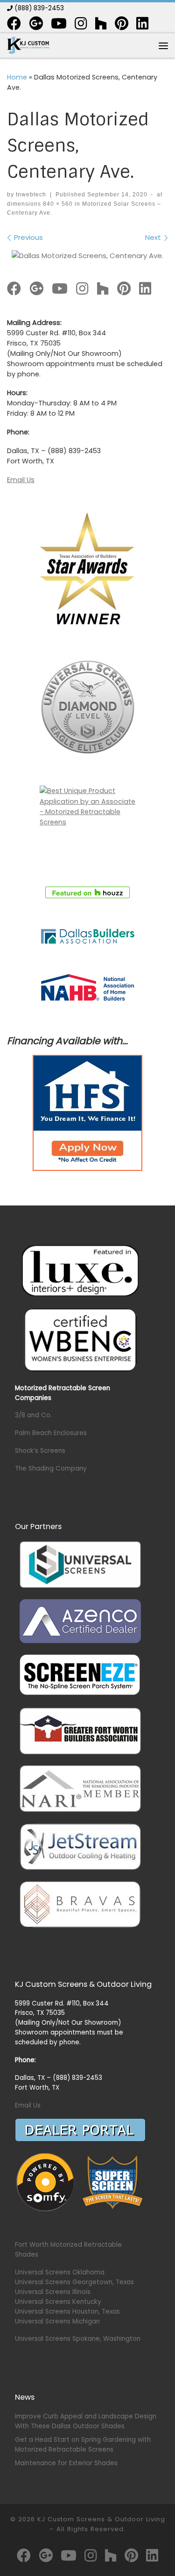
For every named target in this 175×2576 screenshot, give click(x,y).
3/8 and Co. (33, 1415)
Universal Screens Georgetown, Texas (74, 2282)
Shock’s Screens (40, 1451)
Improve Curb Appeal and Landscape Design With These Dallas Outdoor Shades (86, 2421)
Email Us (21, 480)
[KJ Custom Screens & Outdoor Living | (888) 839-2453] (28, 45)
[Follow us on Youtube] (59, 23)
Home (17, 77)
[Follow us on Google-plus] (36, 23)
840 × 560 (57, 204)
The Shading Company (51, 1468)
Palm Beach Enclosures (51, 1433)
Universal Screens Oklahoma (60, 2272)
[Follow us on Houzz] (101, 23)
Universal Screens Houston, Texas (67, 2312)
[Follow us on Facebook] (14, 23)
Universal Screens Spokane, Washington (78, 2339)
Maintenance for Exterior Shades (66, 2463)
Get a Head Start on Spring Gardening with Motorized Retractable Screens (83, 2445)
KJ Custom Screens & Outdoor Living (101, 2519)
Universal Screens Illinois (53, 2292)
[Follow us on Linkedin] (142, 23)
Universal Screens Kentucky (58, 2302)
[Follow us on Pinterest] (122, 23)
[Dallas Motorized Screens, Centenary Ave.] (87, 256)
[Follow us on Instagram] (81, 23)
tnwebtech (31, 195)
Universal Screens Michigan (57, 2321)
